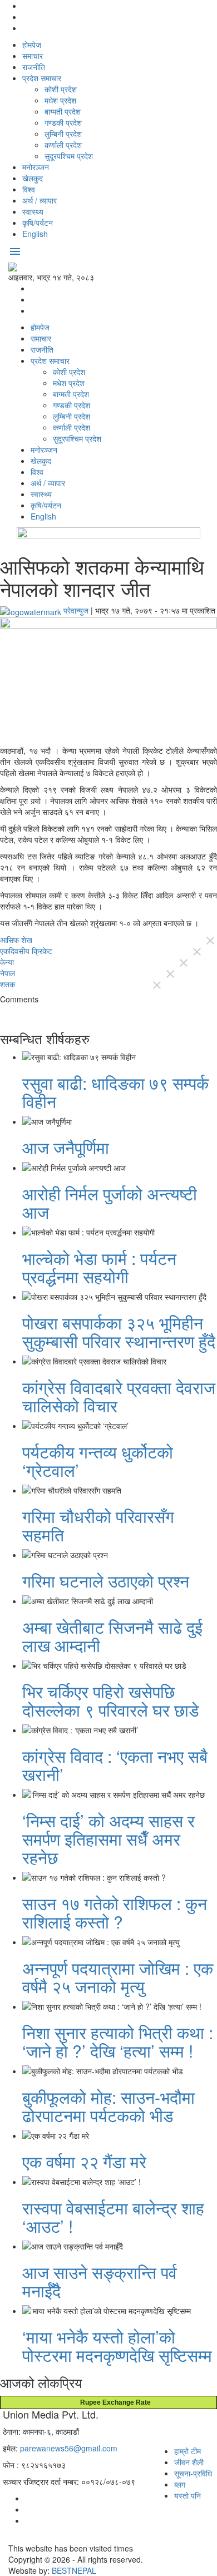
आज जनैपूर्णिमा (66, 1147)
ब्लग (180, 2484)
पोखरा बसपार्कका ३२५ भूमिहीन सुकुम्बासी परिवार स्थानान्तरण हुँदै (119, 1332)
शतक (8, 984)
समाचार (33, 56)
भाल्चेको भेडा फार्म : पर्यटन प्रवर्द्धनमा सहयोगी (99, 1267)
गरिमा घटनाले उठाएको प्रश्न (106, 1581)
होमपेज (32, 45)
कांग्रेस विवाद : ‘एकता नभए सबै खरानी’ (115, 1765)
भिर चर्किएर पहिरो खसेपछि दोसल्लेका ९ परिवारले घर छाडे (110, 1700)
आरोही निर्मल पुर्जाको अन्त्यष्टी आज (110, 1203)
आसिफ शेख (16, 940)
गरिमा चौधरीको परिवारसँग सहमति (98, 1525)
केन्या (7, 962)
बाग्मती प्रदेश (63, 111)
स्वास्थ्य (33, 211)
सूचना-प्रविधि (193, 2473)
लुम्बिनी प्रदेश (63, 134)
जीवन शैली (189, 2462)
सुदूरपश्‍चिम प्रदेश (69, 156)
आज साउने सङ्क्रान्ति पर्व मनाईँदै (100, 2281)
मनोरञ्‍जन (36, 167)
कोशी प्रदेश (61, 89)
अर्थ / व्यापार (40, 200)
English (35, 234)
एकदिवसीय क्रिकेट (26, 951)
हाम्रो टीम (188, 2451)
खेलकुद (33, 178)
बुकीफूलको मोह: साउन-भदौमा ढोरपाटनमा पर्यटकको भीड (108, 2106)
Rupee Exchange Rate (113, 2402)
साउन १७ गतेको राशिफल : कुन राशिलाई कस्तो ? (115, 1912)
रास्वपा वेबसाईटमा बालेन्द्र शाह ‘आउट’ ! (113, 2217)
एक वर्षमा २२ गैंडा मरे (84, 2161)
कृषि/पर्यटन (38, 223)
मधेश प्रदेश (60, 100)
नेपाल (8, 973)
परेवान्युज (76, 610)
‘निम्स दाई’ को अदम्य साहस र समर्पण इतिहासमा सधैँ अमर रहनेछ (108, 1839)
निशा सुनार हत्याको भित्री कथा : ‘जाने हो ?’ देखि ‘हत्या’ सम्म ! (118, 2041)
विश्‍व (29, 189)
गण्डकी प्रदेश (63, 122)
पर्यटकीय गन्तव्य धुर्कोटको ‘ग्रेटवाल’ (98, 1461)
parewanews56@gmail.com (69, 2448)
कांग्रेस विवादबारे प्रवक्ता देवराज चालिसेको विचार (119, 1396)
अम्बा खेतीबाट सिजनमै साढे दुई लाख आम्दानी (112, 1636)
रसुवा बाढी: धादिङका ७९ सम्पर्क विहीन (115, 1092)
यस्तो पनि (188, 2495)
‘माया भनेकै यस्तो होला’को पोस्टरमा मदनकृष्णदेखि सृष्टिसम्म (117, 2346)
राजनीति (34, 67)
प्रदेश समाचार (42, 78)
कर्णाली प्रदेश (63, 145)
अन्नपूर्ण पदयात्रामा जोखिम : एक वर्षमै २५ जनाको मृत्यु (118, 1977)
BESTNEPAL (74, 2570)
